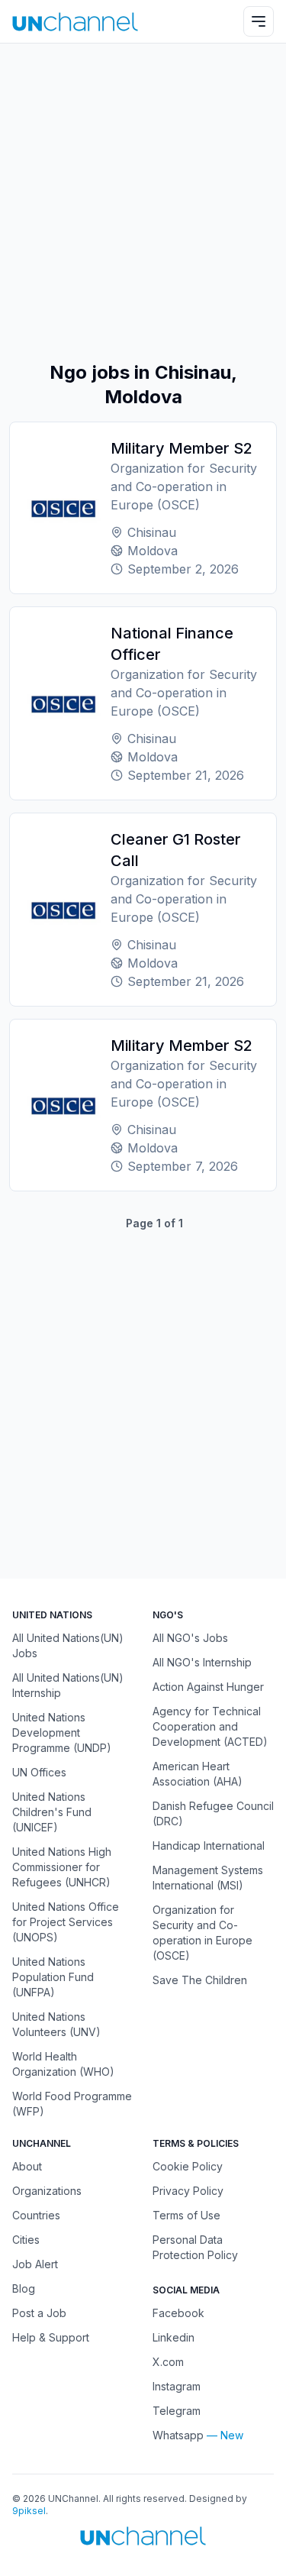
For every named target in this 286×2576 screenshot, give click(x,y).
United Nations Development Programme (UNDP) (62, 1732)
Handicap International (209, 1846)
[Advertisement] (143, 202)
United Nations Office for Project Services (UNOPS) (66, 1922)
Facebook (178, 2313)
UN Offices (39, 1772)
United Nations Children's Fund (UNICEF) (52, 1812)
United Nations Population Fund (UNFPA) (53, 1977)
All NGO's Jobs (190, 1638)
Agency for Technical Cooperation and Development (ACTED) (210, 1726)
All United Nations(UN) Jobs (68, 1645)
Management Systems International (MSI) (208, 1878)
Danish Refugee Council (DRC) (213, 1813)
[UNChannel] (75, 22)
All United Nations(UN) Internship (68, 1685)
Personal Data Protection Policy (195, 2247)
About (27, 2166)
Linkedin (174, 2337)
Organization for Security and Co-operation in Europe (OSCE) (202, 1933)
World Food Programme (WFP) (72, 2104)
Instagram (177, 2386)
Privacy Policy (188, 2191)
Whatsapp (178, 2435)
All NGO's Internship (202, 1662)
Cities (26, 2240)
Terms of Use (186, 2215)
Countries (36, 2215)
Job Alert (35, 2264)
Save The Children (200, 1980)
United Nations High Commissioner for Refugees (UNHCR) (62, 1867)
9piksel (29, 2511)
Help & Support (51, 2337)
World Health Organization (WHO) (63, 2064)
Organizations (47, 2191)
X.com (168, 2362)
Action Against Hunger (208, 1687)
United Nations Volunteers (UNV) (56, 2024)
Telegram (177, 2411)
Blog (24, 2288)
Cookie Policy (188, 2166)
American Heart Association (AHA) (198, 1774)
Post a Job (39, 2313)
